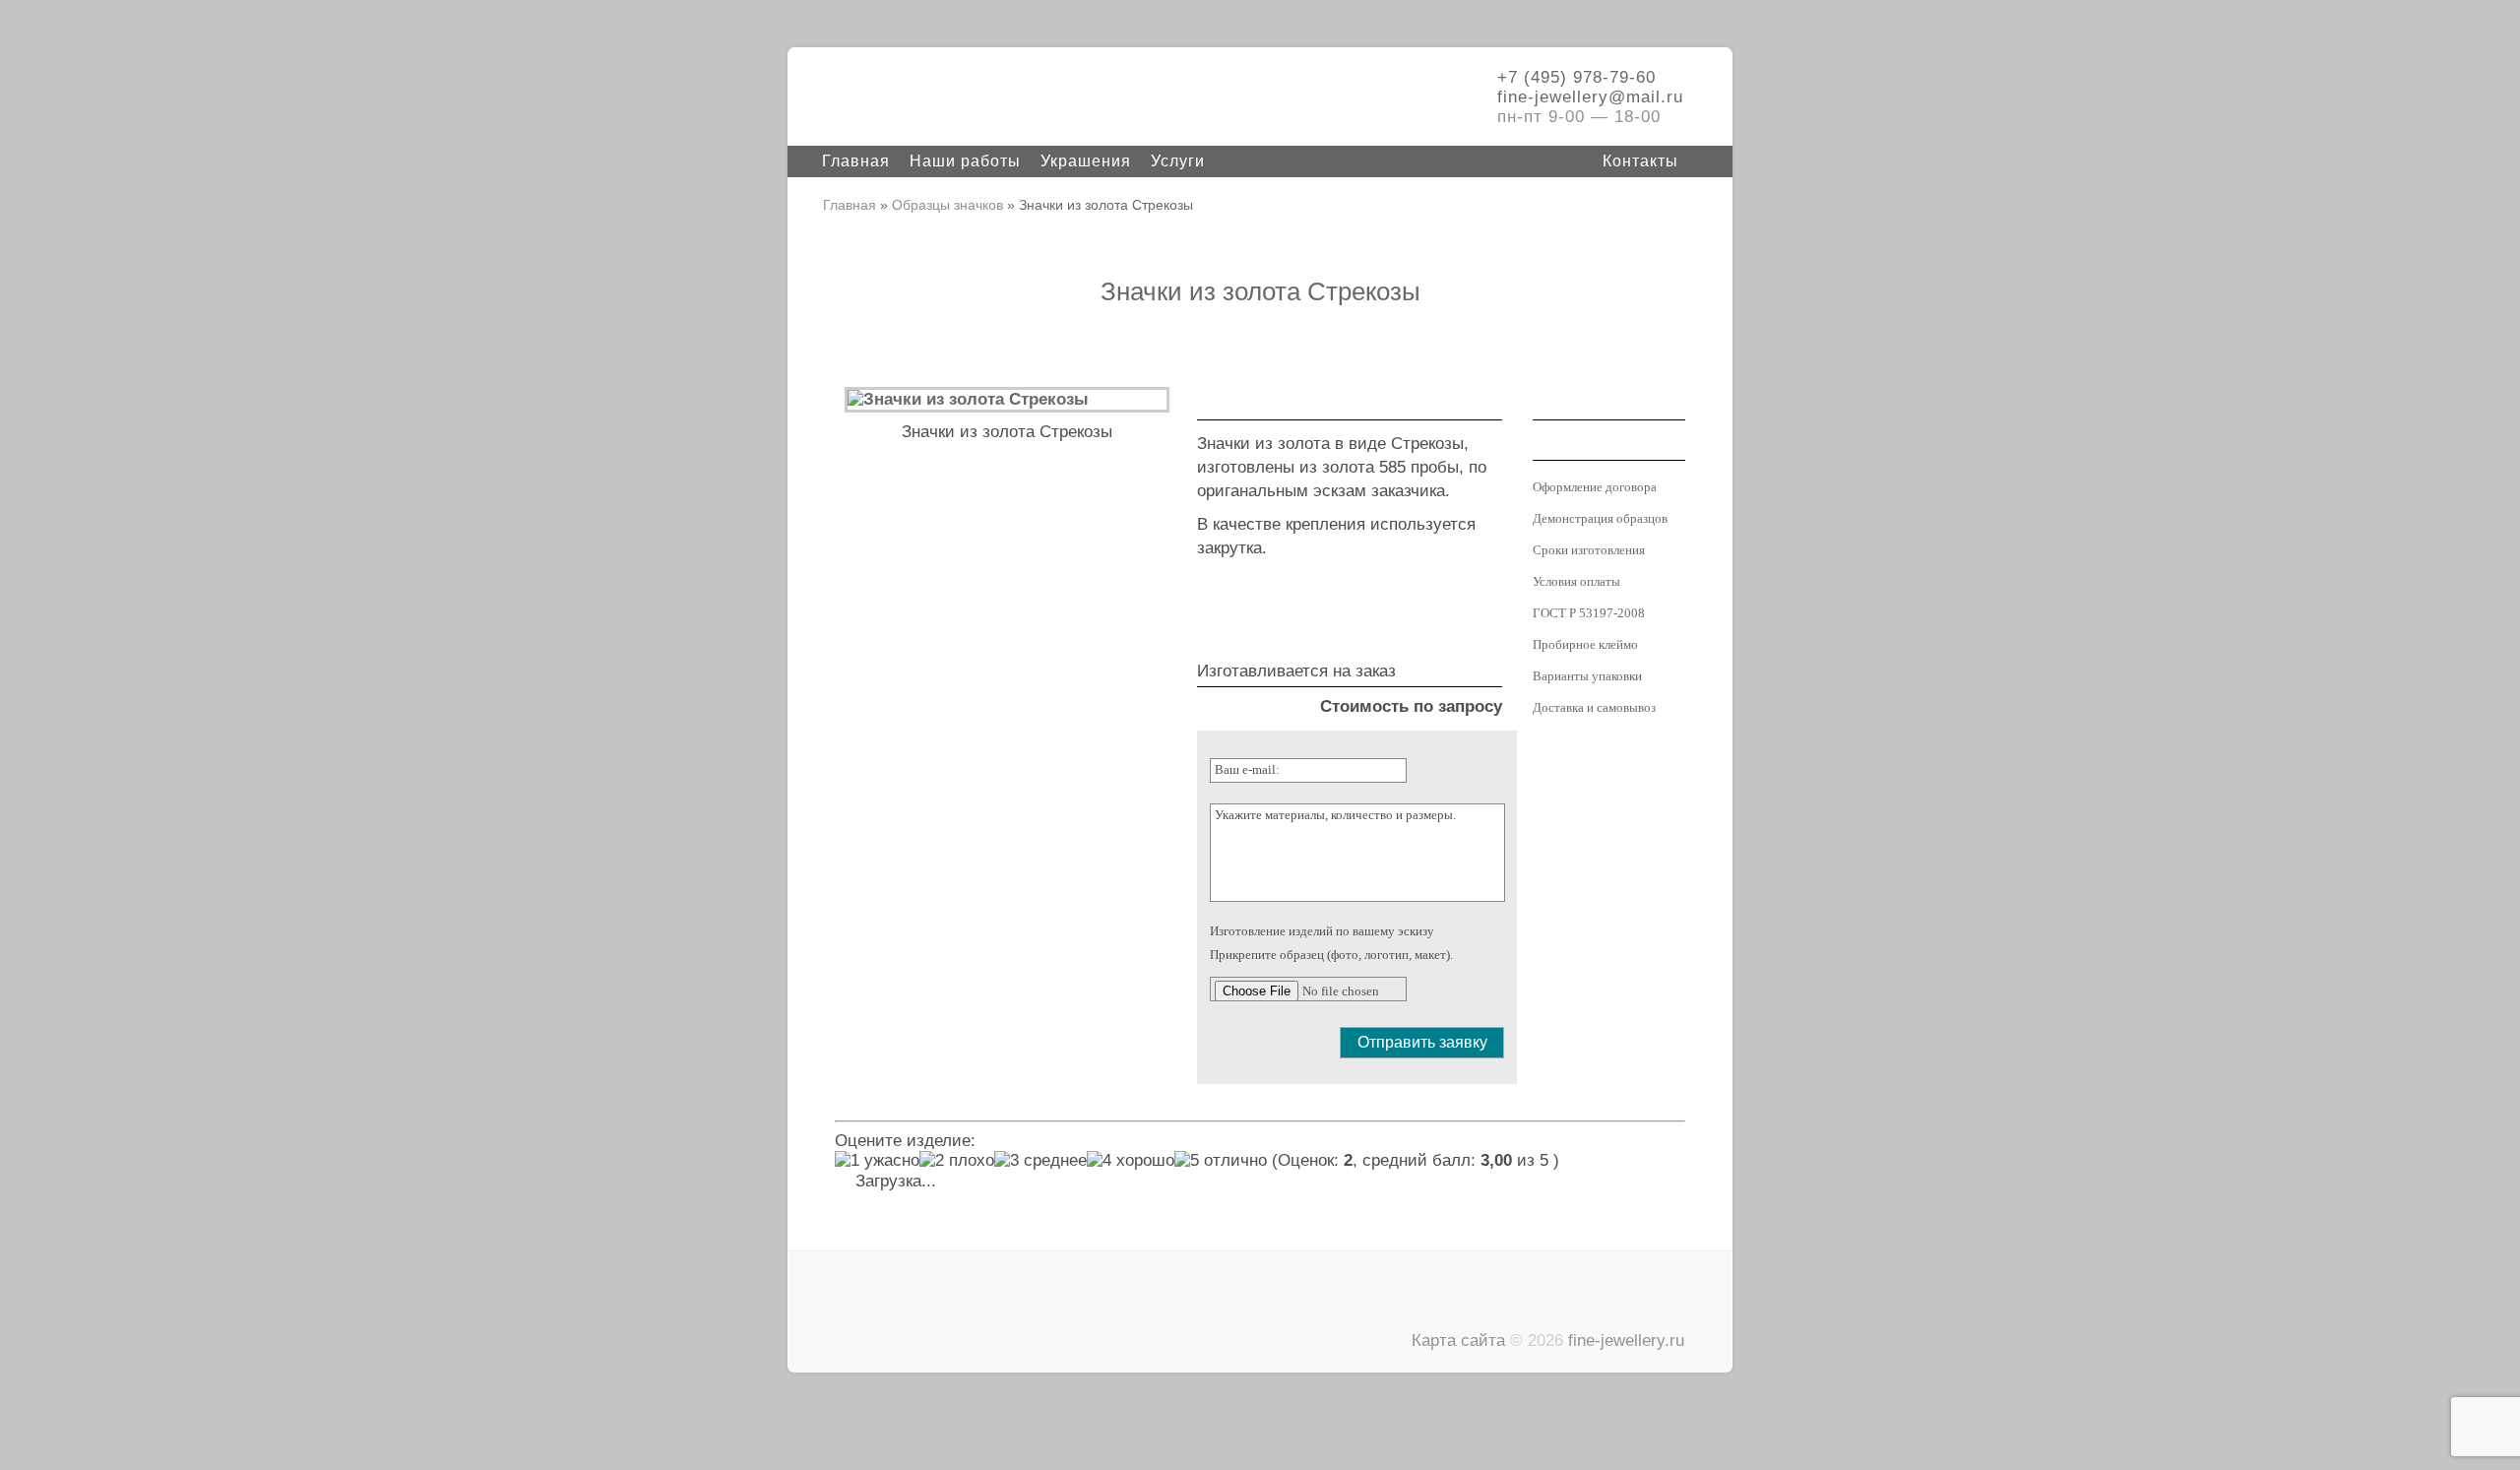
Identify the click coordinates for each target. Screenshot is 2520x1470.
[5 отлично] (1221, 1161)
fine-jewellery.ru (1626, 1341)
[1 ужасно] (877, 1161)
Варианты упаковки (1587, 676)
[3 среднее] (1040, 1161)
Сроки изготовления (1589, 550)
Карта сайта (1458, 1341)
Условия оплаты (1576, 581)
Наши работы (965, 161)
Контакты (1640, 161)
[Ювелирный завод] (965, 98)
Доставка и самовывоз (1594, 707)
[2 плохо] (957, 1161)
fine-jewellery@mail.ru (1590, 97)
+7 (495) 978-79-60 (1576, 77)
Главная (856, 161)
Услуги (1178, 161)
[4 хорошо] (1131, 1161)
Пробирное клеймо (1585, 644)
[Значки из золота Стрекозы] (968, 399)
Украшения (1086, 161)
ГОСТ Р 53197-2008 (1589, 613)
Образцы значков (947, 205)
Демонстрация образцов (1600, 518)
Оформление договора (1595, 487)
